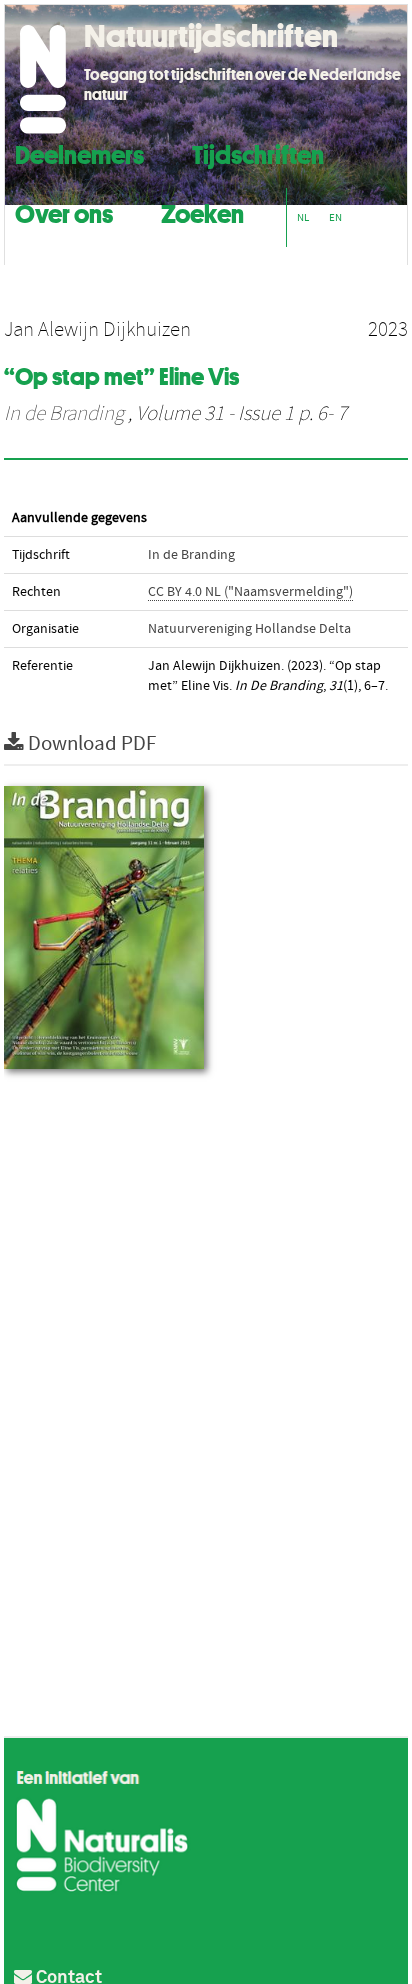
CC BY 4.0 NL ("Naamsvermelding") (250, 592)
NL (303, 217)
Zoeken (202, 211)
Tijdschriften (258, 152)
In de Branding (64, 414)
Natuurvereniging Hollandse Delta (249, 629)
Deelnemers (79, 152)
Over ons (64, 211)
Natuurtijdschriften (211, 36)
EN (335, 217)
